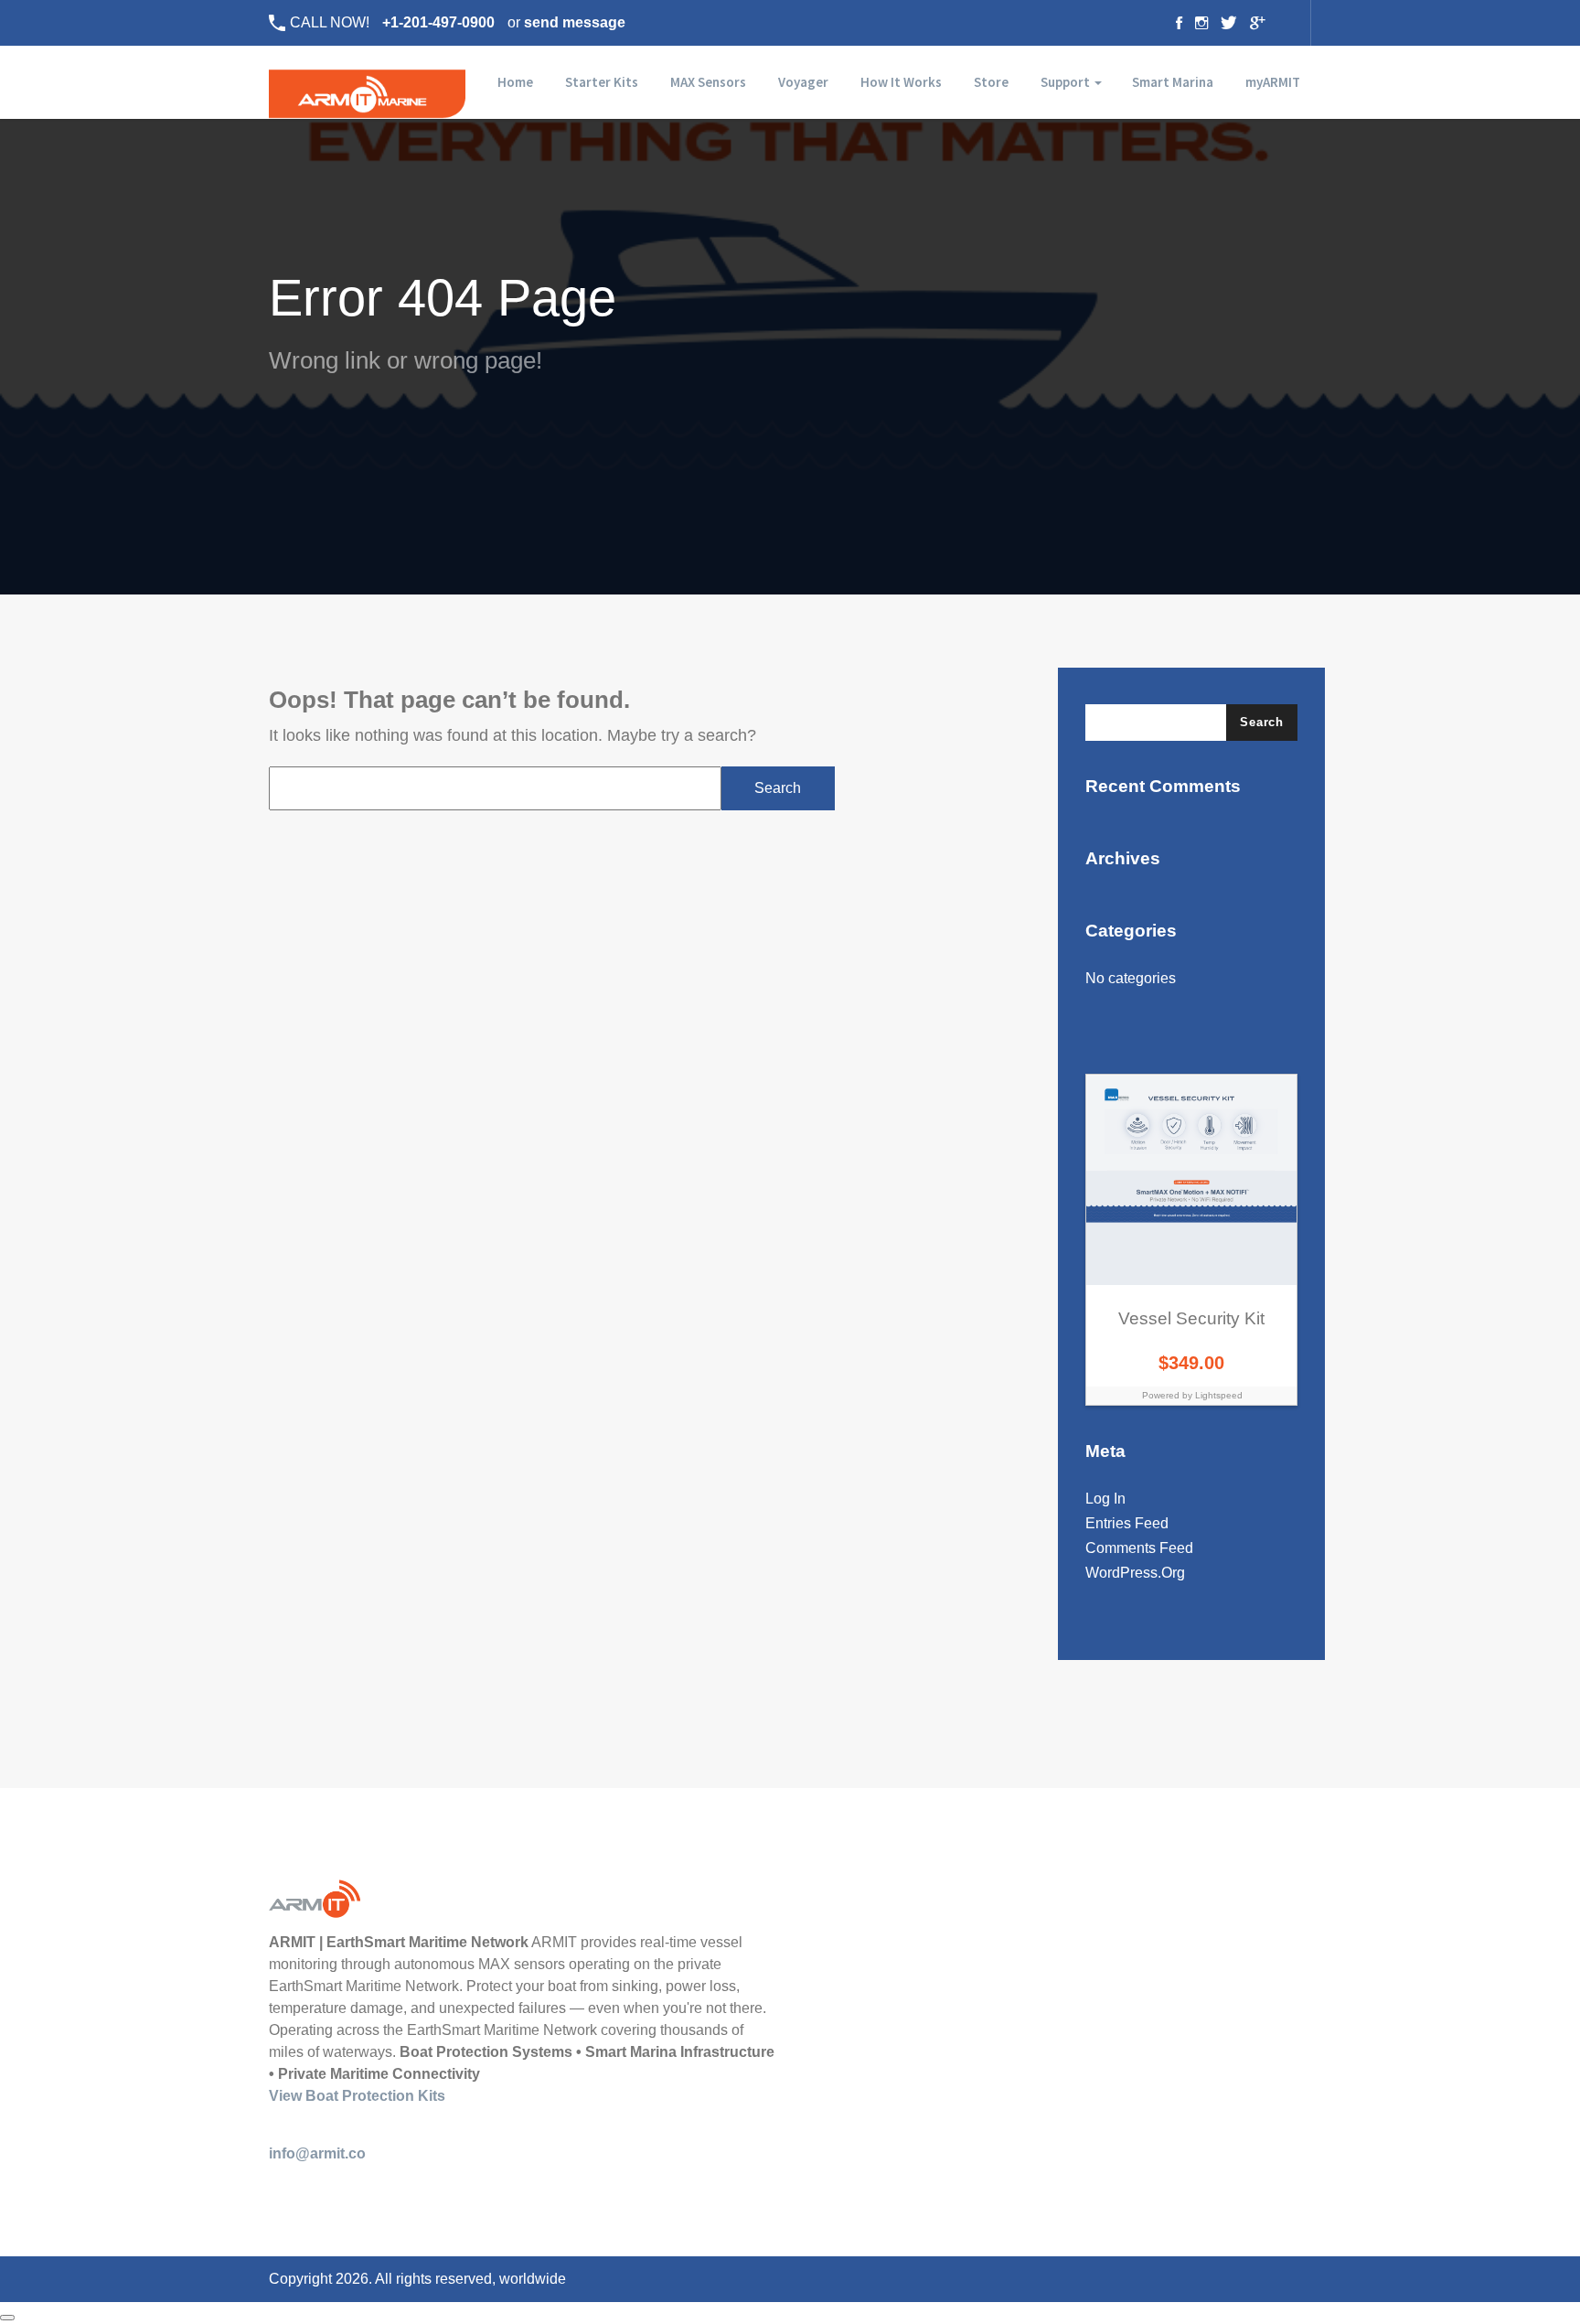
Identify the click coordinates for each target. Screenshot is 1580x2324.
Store (991, 82)
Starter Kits (602, 82)
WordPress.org (1135, 1573)
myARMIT (1273, 82)
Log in (1105, 1499)
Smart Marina (1173, 82)
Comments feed (1139, 1548)
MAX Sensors (708, 82)
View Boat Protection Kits (357, 2096)
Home (514, 82)
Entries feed (1127, 1523)
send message (575, 22)
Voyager (803, 82)
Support (1067, 82)
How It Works (901, 82)
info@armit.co (317, 2153)
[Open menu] (7, 2318)
